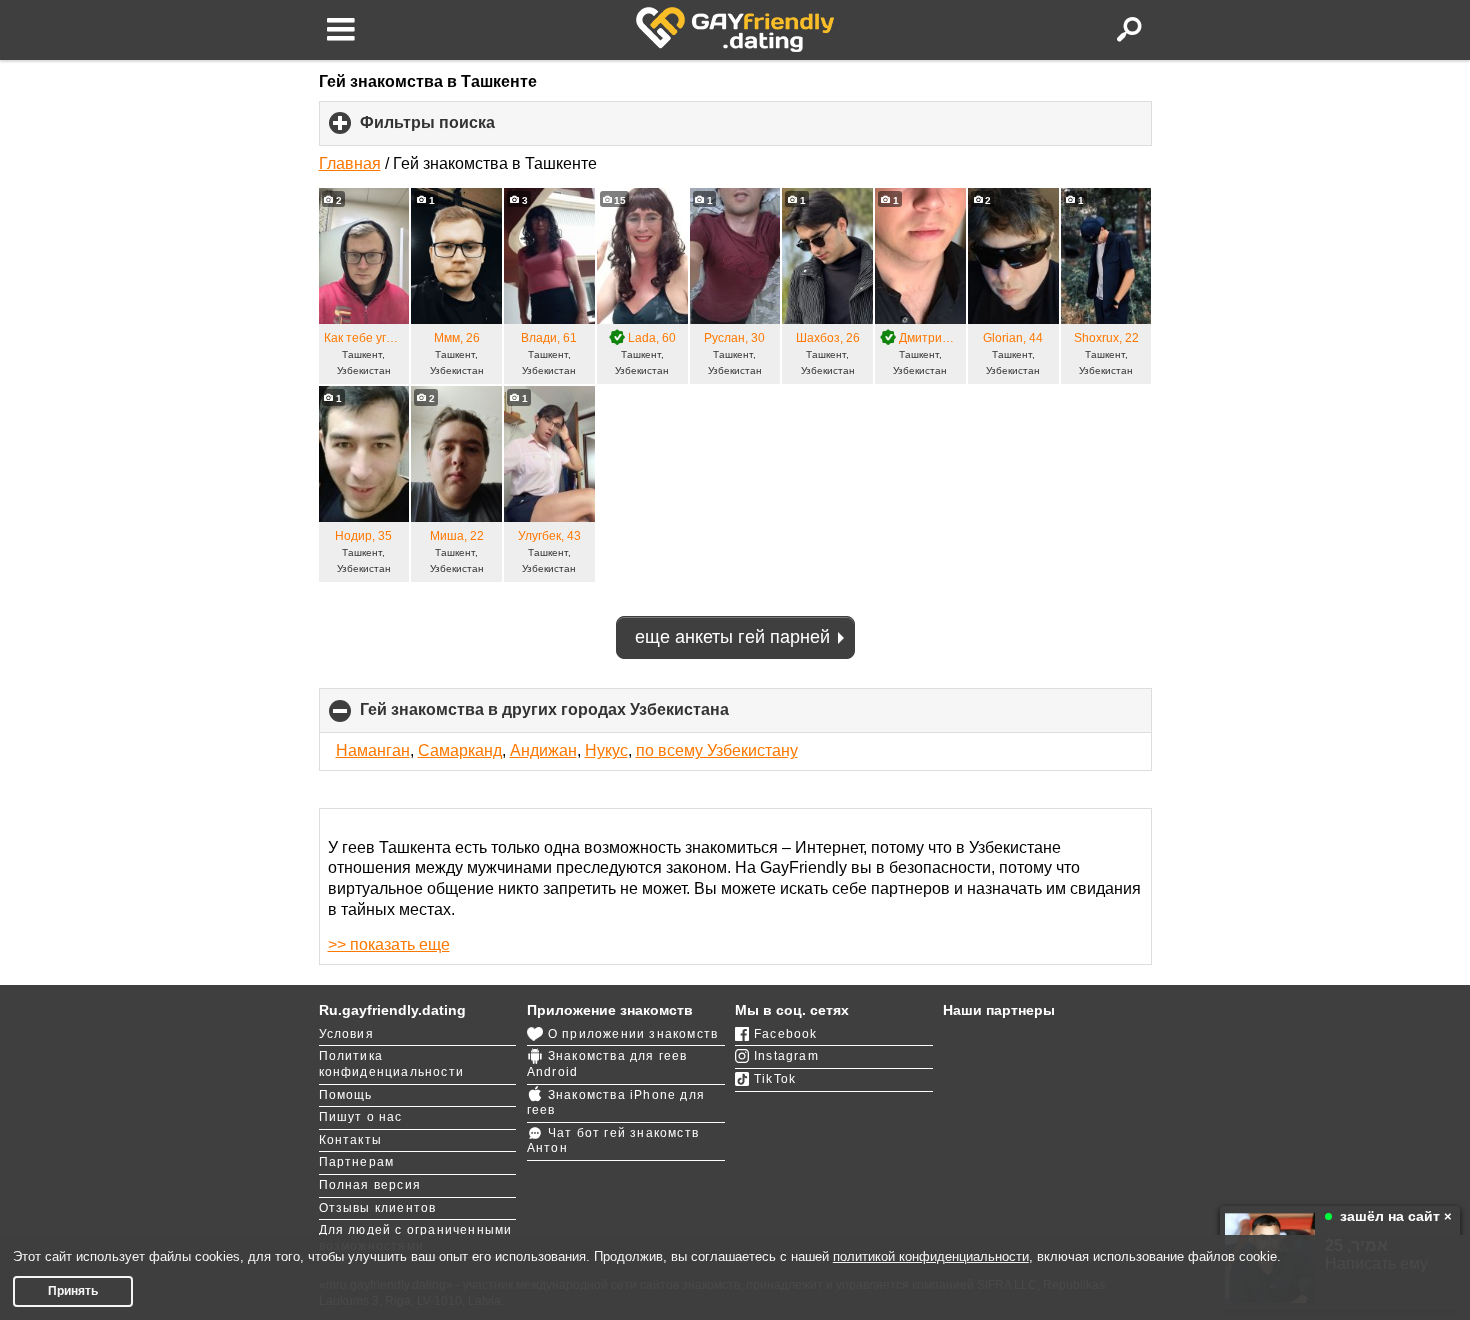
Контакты (351, 1140)
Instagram (786, 1056)
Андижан (543, 750)
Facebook (786, 1034)
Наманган (373, 750)
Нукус (606, 750)
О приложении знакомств (633, 1034)
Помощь (346, 1095)
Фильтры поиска (461, 130)
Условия (346, 1034)
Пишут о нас (361, 1117)
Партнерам (357, 1162)
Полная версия (370, 1185)
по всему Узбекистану (717, 750)
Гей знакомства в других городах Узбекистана (578, 717)
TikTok (775, 1079)
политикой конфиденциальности (931, 1256)
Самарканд (460, 750)
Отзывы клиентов (378, 1208)
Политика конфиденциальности (392, 1064)
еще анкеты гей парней (732, 637)
